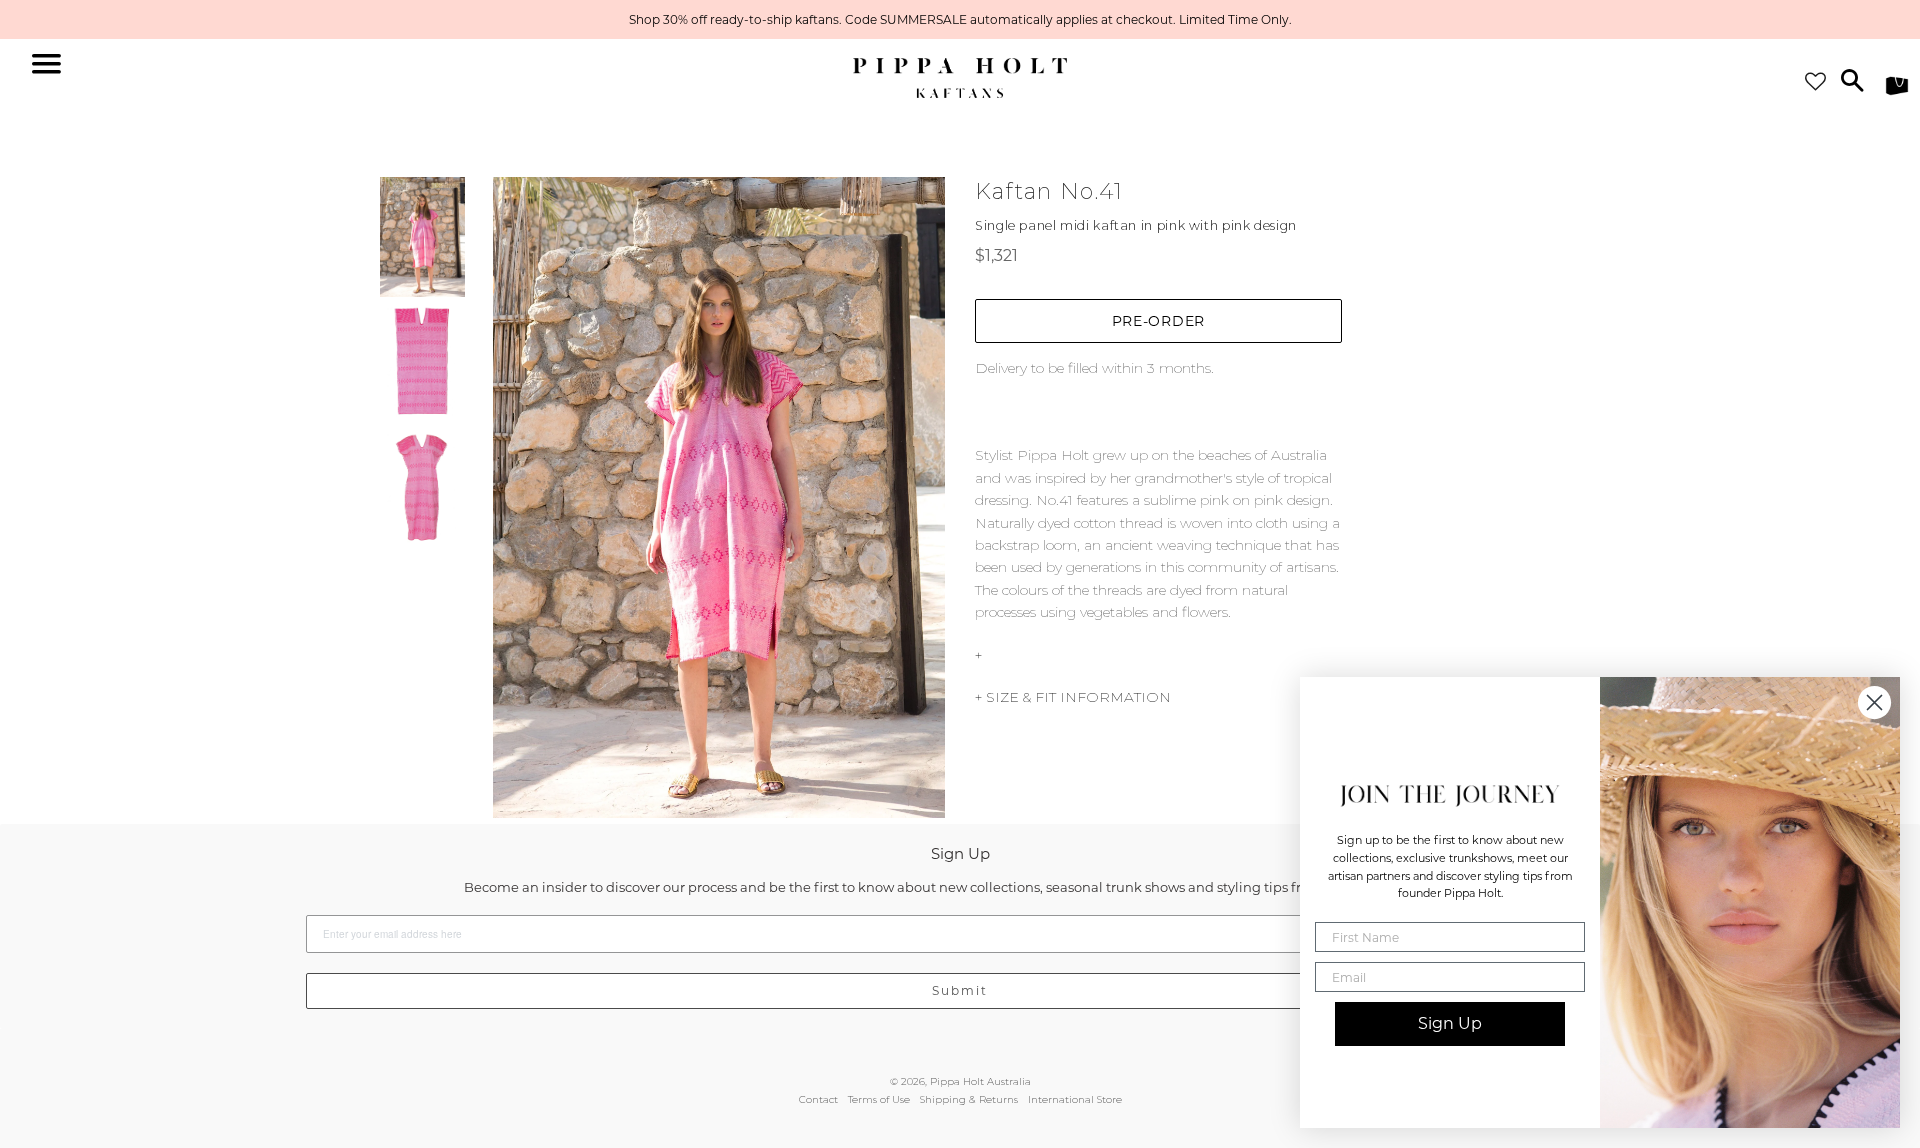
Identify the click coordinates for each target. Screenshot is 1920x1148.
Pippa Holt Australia (980, 1081)
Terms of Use (879, 1099)
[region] (960, 19)
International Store (1075, 1099)
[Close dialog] (1874, 702)
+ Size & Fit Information (1073, 697)
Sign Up (1450, 1023)
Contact (818, 1099)
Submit (960, 990)
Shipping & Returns (969, 1099)
